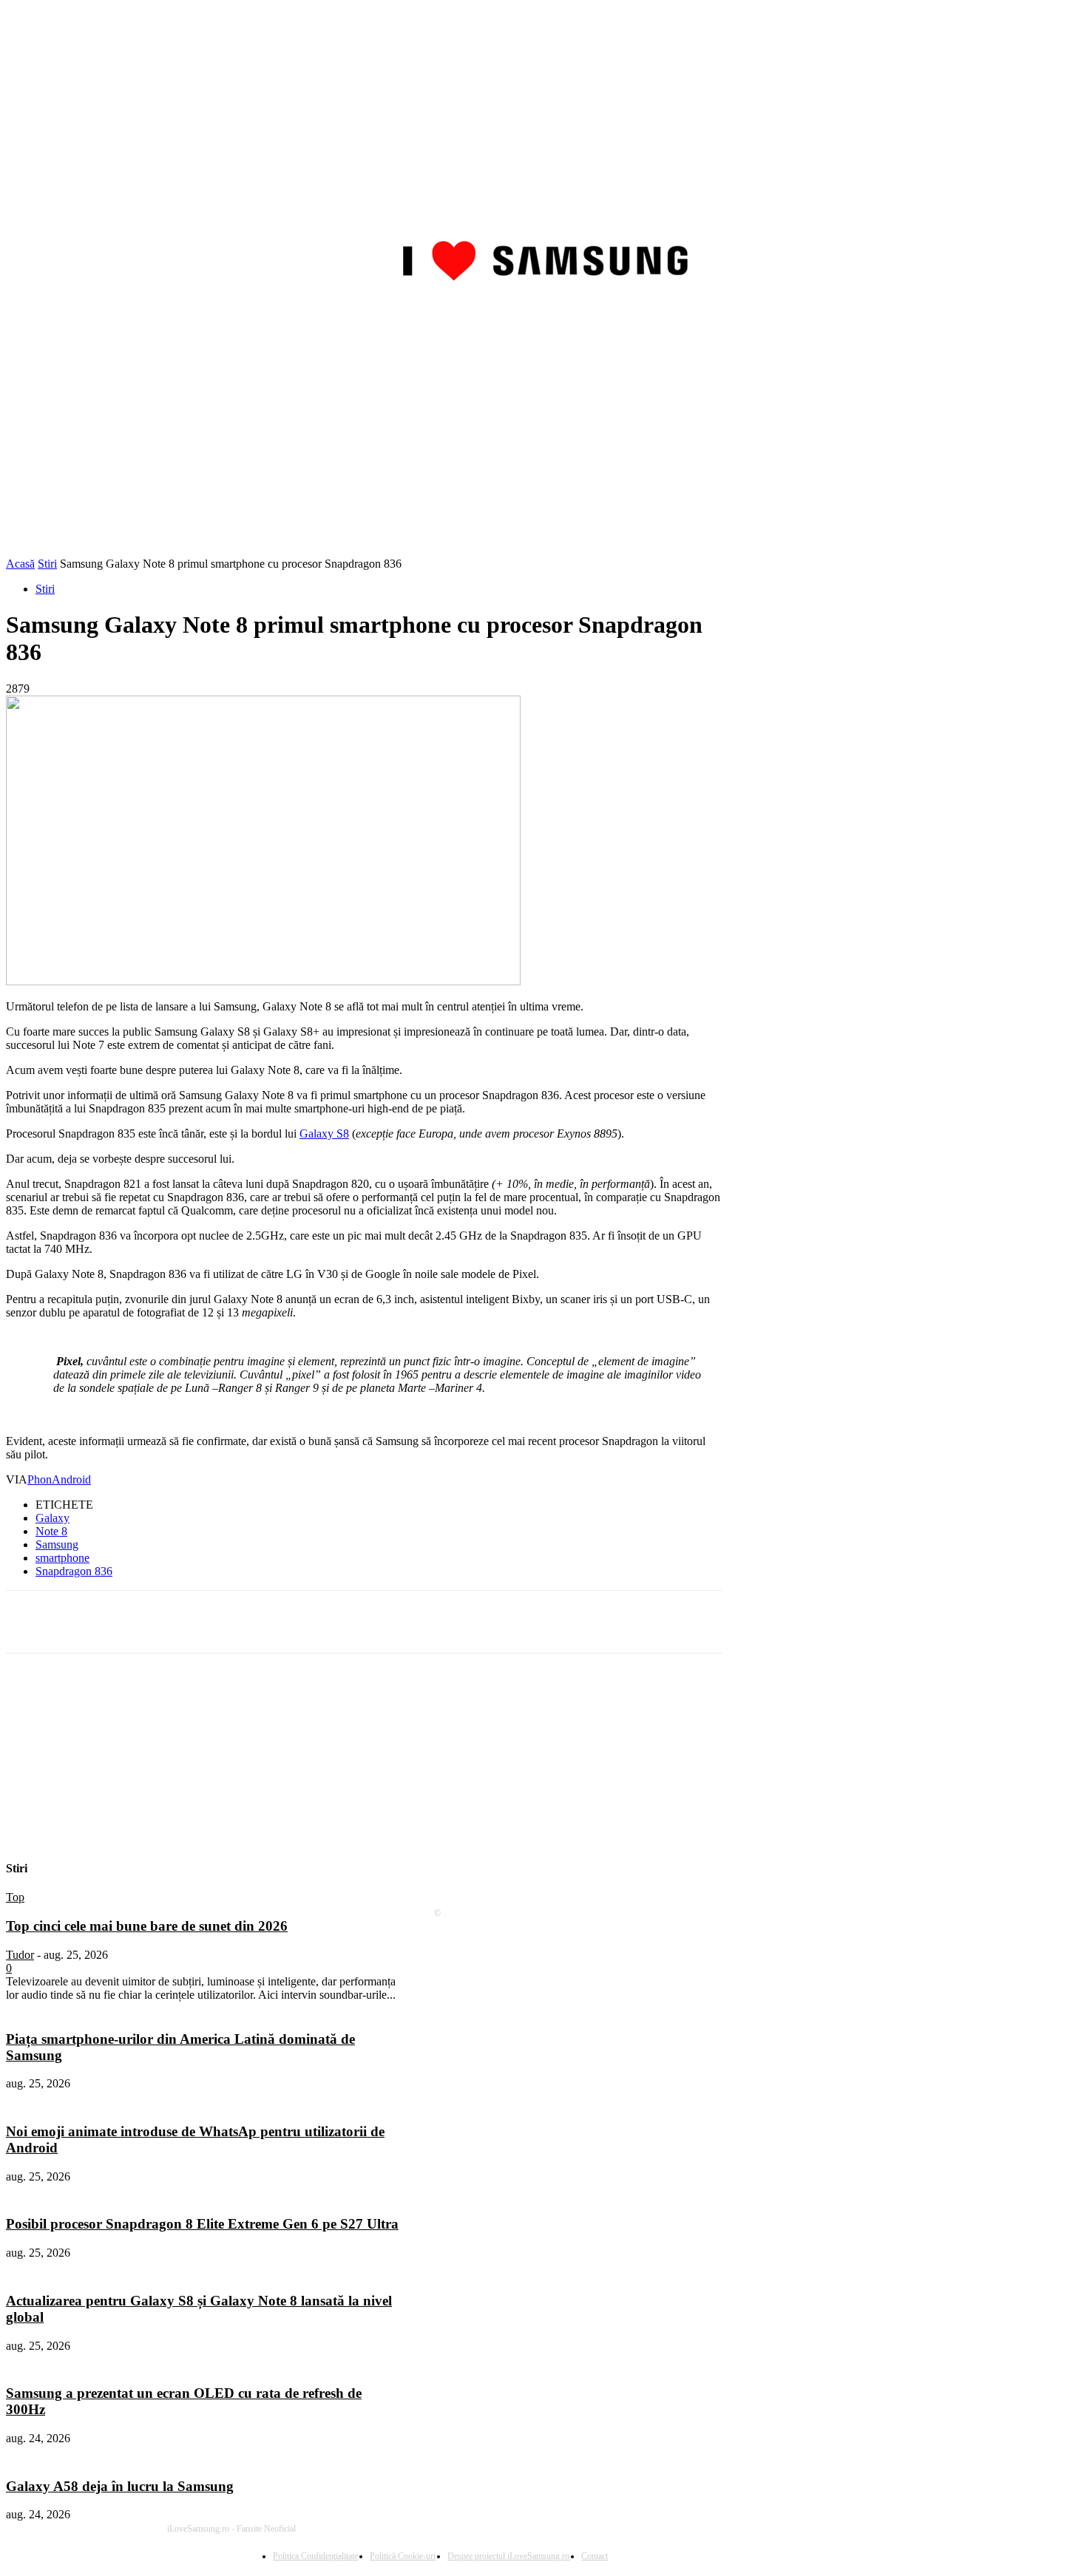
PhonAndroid (59, 1479)
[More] (393, 1622)
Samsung (57, 1544)
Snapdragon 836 (74, 1571)
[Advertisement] (543, 446)
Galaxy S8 (324, 1134)
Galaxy (53, 1518)
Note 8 (51, 1531)
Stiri (47, 564)
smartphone (62, 1558)
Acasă (20, 564)
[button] (1063, 315)
